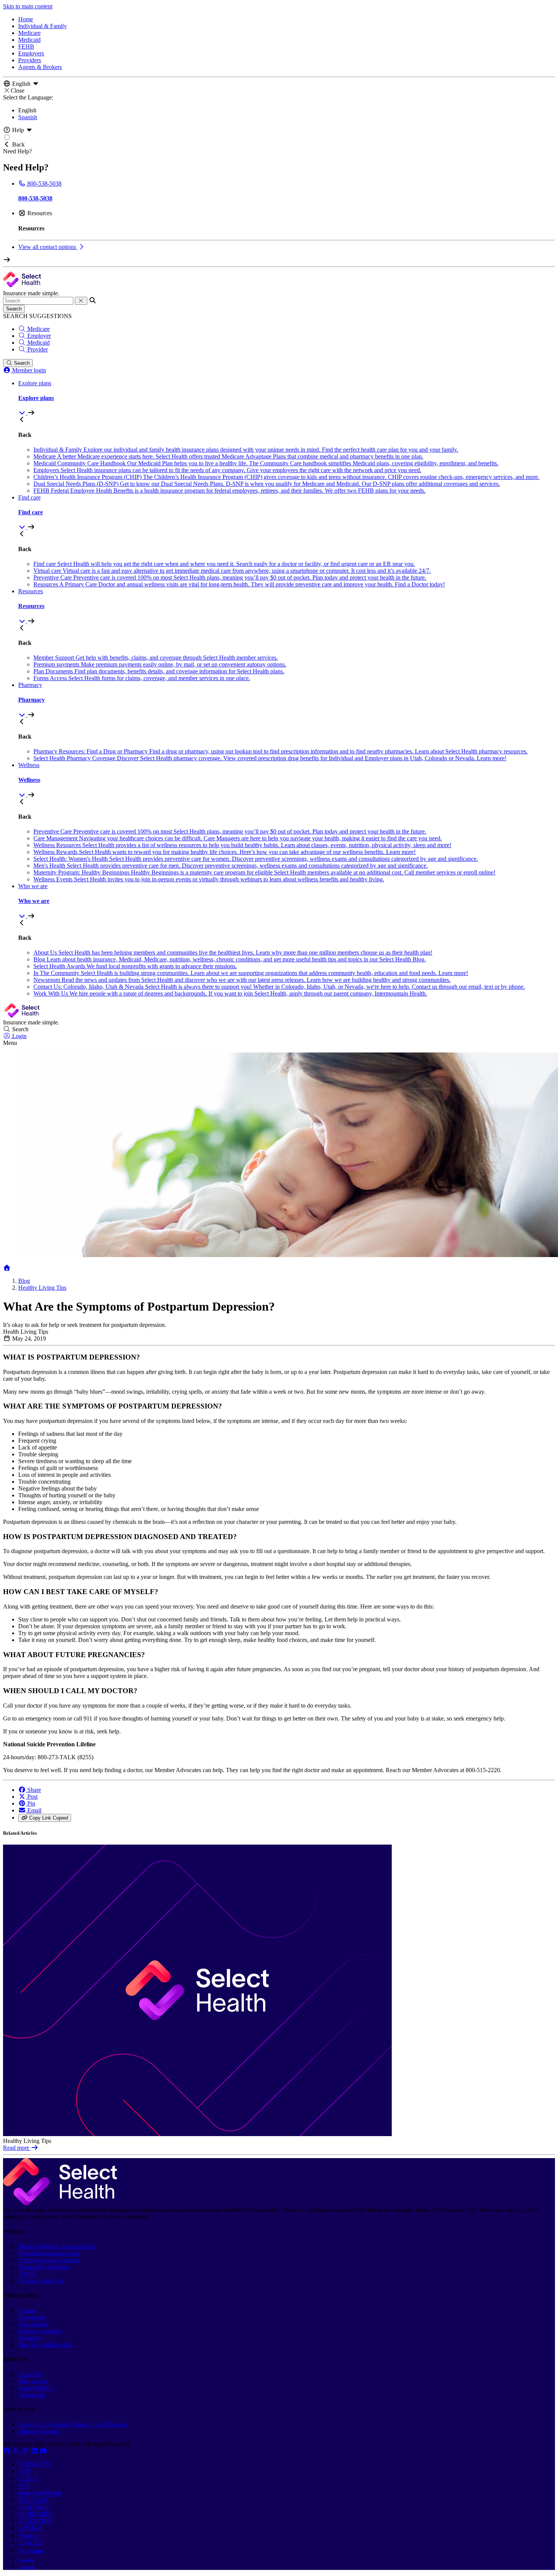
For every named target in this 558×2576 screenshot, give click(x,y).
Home (26, 19)
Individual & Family (43, 26)
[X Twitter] (17, 2451)
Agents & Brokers (40, 67)
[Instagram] (26, 2451)
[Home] (7, 1268)
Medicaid (29, 40)
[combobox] (38, 301)
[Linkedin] (35, 2451)
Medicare (29, 33)
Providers (30, 60)
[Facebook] (8, 2451)
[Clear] (81, 301)
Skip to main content (28, 6)
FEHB (26, 46)
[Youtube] (43, 2451)
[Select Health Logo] (60, 2203)
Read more (17, 2148)
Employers (31, 53)
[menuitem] (287, 398)
